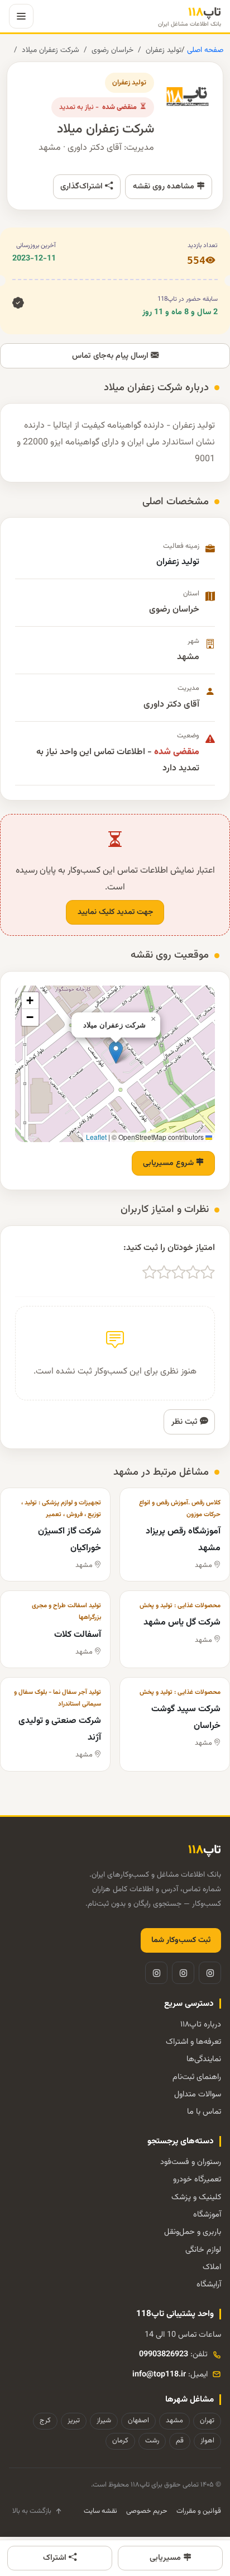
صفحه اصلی (204, 50)
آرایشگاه (209, 2284)
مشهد (174, 2421)
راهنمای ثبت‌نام (197, 2077)
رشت (152, 2441)
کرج (45, 2421)
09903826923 (164, 2354)
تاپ (190, 16)
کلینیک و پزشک (196, 2197)
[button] (116, 1052)
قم (180, 2441)
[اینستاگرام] (210, 1973)
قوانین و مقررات (199, 2511)
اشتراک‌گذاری (83, 186)
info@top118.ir (159, 2374)
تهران (207, 2421)
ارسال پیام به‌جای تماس (111, 356)
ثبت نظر (186, 1422)
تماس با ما (204, 2112)
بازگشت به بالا (32, 2511)
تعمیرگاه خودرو (197, 2179)
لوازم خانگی (203, 2250)
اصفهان (138, 2421)
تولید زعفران (164, 50)
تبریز (74, 2421)
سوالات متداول (198, 2094)
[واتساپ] (156, 1973)
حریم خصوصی (147, 2511)
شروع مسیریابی (169, 1163)
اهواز (207, 2441)
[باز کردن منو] (21, 16)
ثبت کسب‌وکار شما (181, 1940)
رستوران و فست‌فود (191, 2162)
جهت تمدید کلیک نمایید (115, 912)
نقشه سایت (100, 2511)
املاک (212, 2267)
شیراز (104, 2421)
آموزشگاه (207, 2215)
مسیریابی (166, 2558)
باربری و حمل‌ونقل (193, 2232)
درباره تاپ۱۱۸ (201, 2025)
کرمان (120, 2441)
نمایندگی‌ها (204, 2059)
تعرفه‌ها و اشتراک (193, 2042)
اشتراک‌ (56, 2558)
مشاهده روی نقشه (165, 186)
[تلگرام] (183, 1973)
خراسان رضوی (112, 50)
